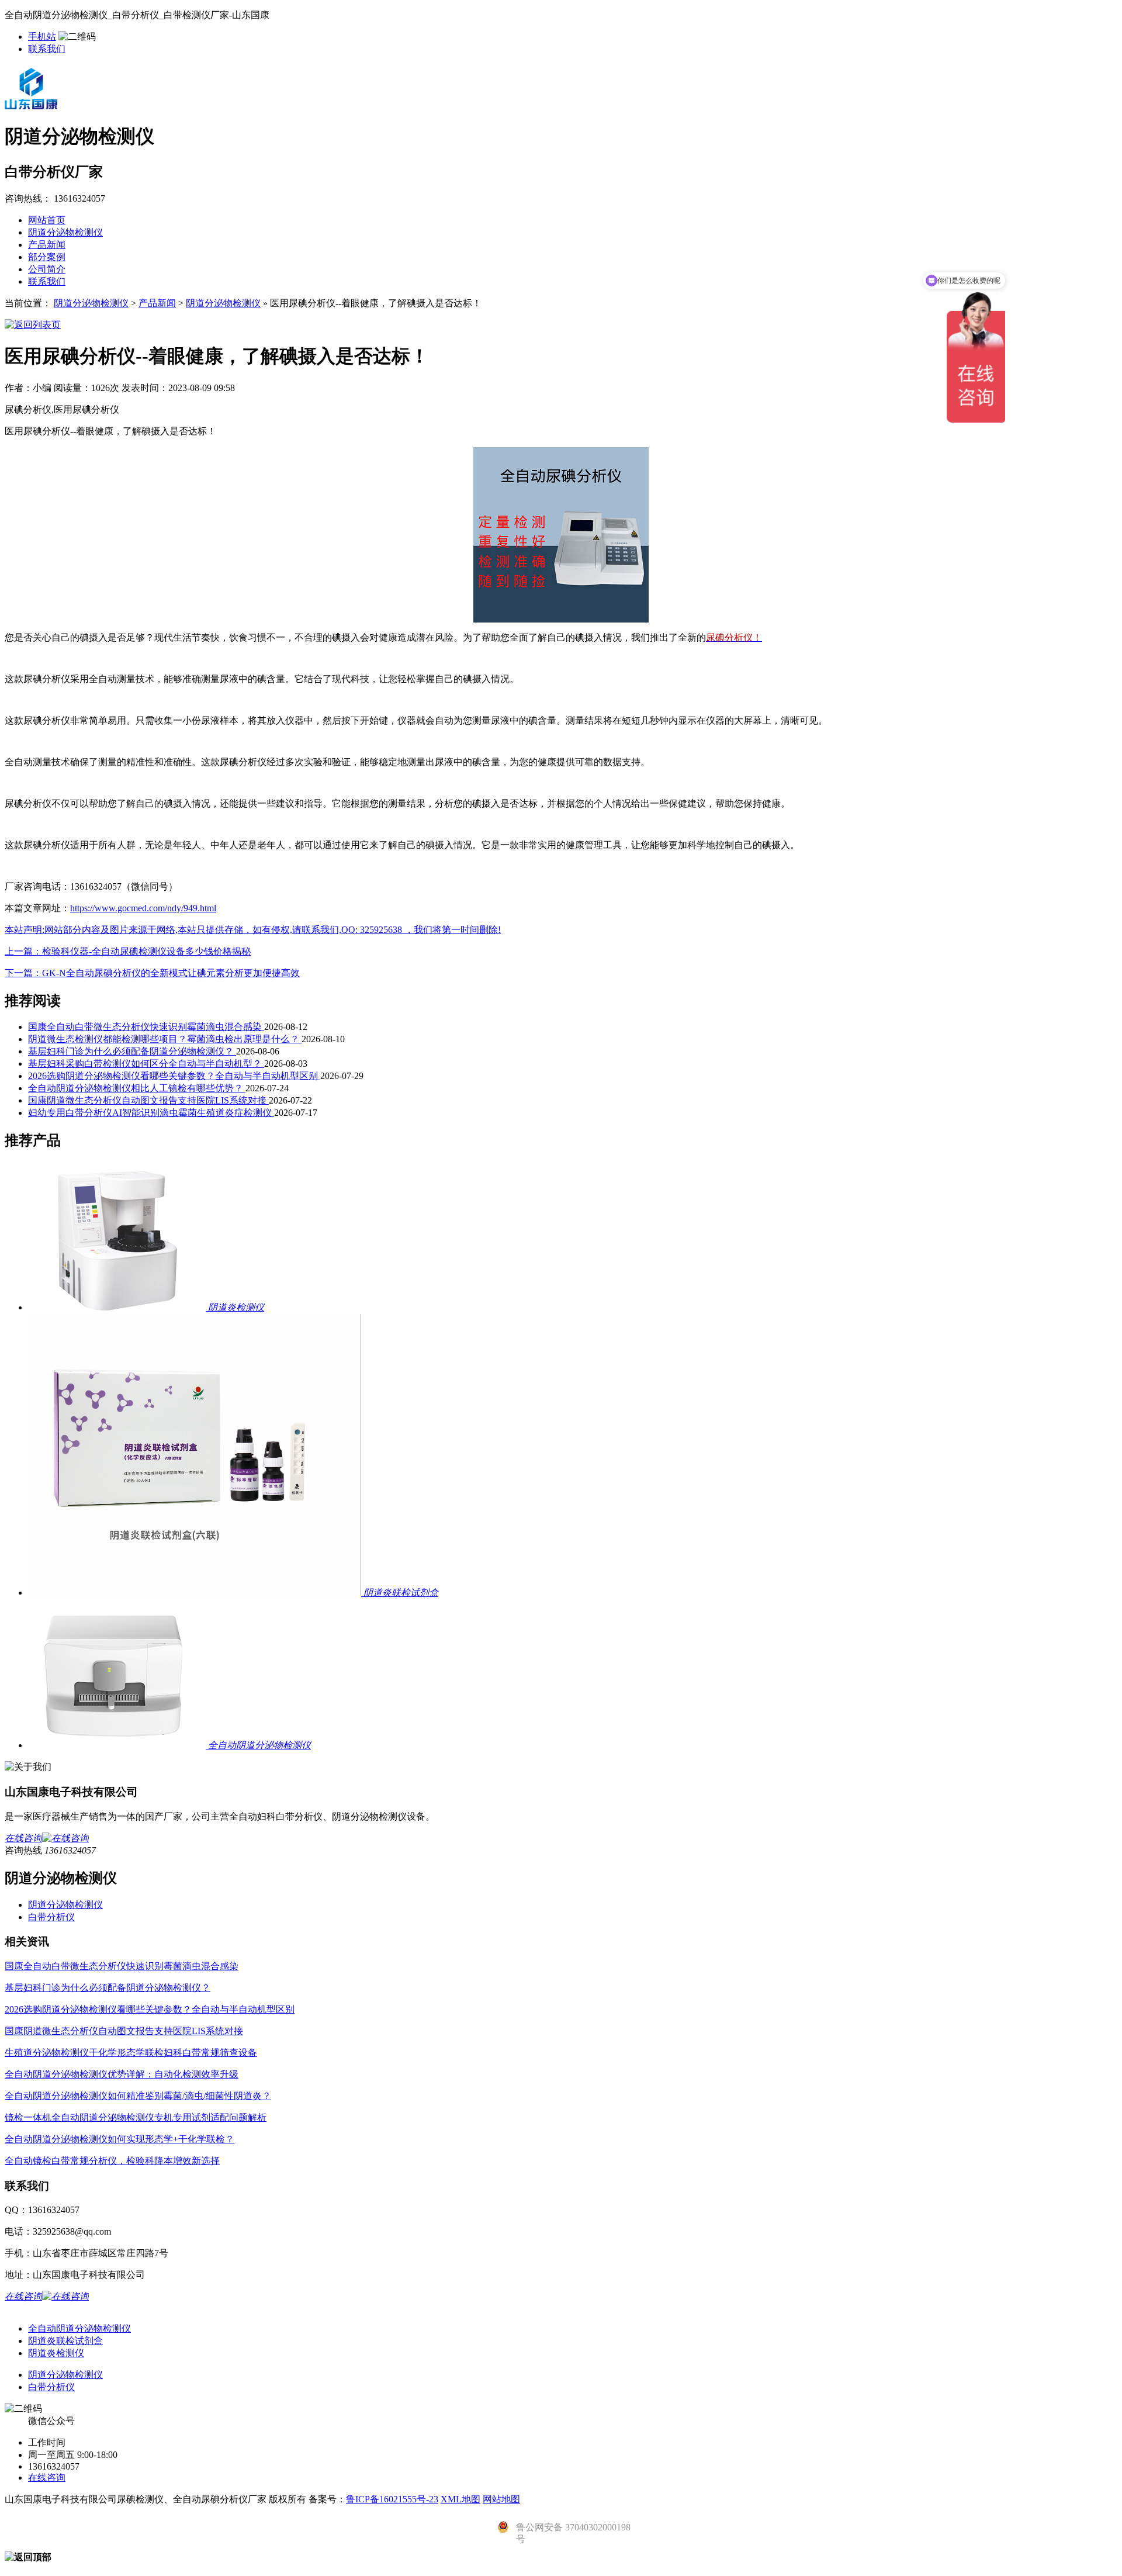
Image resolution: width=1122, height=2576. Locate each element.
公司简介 (47, 269)
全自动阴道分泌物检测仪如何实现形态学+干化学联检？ (120, 2139)
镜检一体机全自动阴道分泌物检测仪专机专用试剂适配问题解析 (136, 2117)
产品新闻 (47, 245)
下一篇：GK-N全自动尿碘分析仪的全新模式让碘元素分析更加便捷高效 (152, 973)
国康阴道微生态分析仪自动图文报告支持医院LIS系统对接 (148, 1100)
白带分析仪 (51, 1917)
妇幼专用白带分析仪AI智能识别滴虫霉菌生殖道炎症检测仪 (151, 1113)
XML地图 (460, 2499)
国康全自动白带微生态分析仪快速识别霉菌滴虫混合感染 (146, 1027)
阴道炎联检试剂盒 (65, 2341)
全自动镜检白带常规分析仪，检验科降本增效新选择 (112, 2161)
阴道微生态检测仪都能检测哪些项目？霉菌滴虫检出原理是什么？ (165, 1039)
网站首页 (47, 220)
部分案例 (47, 257)
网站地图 (501, 2499)
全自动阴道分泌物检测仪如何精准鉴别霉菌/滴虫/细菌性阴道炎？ (138, 2096)
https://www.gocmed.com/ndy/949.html (143, 908)
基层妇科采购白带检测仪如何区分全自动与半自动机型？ (146, 1064)
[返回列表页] (33, 325)
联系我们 (47, 49)
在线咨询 (47, 2478)
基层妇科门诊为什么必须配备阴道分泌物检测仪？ (132, 1051)
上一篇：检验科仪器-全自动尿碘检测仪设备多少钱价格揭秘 (128, 951)
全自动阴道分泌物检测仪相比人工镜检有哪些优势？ (137, 1088)
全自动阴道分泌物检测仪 (79, 2328)
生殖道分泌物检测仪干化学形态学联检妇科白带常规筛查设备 (131, 2053)
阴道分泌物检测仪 (65, 232)
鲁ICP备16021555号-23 (392, 2499)
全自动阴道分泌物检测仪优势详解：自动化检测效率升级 (122, 2074)
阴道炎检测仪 (56, 2353)
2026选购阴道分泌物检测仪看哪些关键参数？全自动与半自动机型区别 (174, 1076)
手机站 (42, 37)
